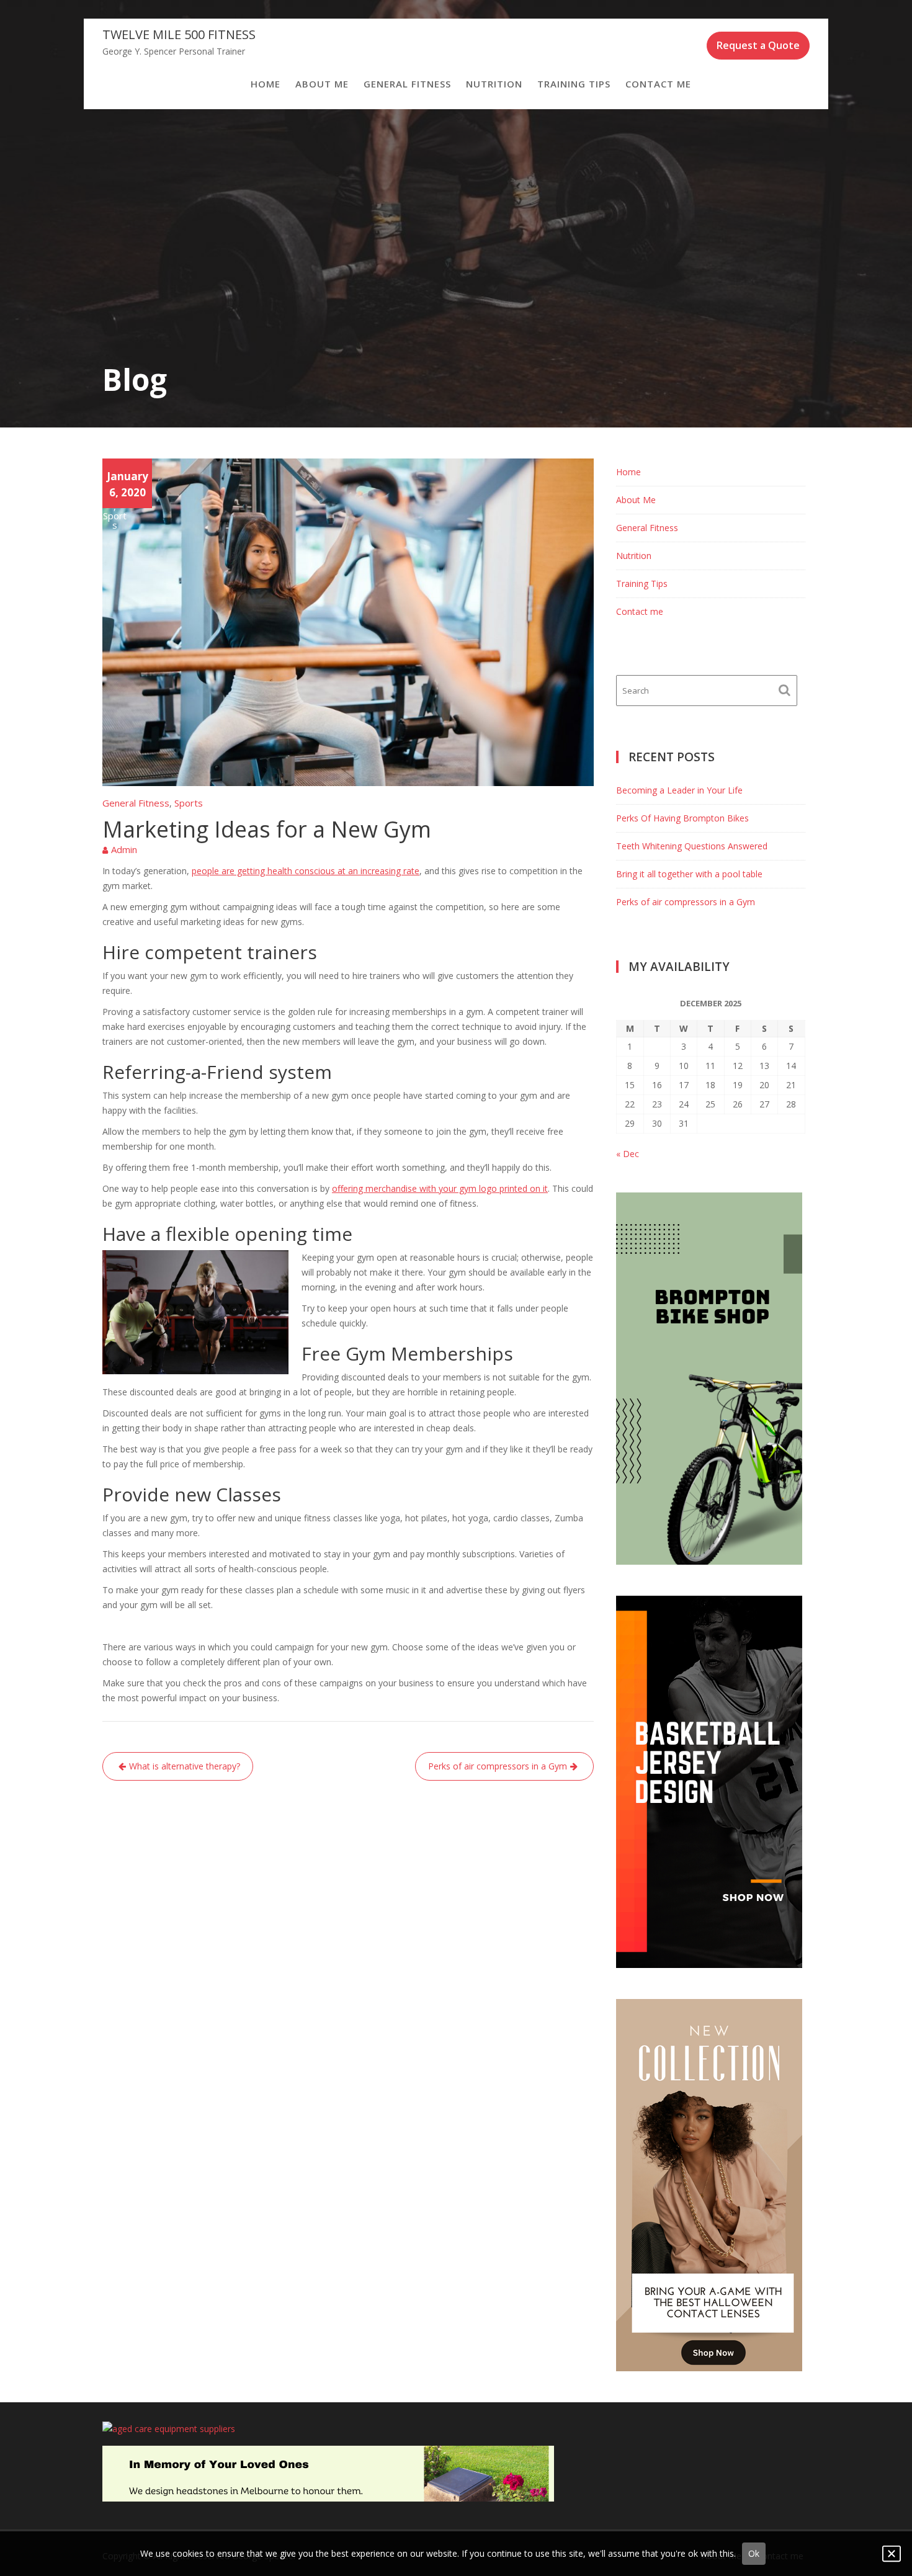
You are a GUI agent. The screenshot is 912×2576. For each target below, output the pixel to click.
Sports (115, 521)
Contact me (658, 84)
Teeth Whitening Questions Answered (692, 846)
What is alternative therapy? (185, 1766)
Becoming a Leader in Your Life (679, 790)
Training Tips (574, 84)
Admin (124, 849)
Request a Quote (758, 45)
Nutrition (494, 84)
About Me (322, 84)
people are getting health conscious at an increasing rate (306, 871)
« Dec (628, 1154)
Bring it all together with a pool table (689, 874)
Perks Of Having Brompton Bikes (682, 818)
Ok (754, 2553)
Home (266, 84)
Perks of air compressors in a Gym (498, 1766)
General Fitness (407, 84)
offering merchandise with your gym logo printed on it (440, 1188)
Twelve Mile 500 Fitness (179, 34)
